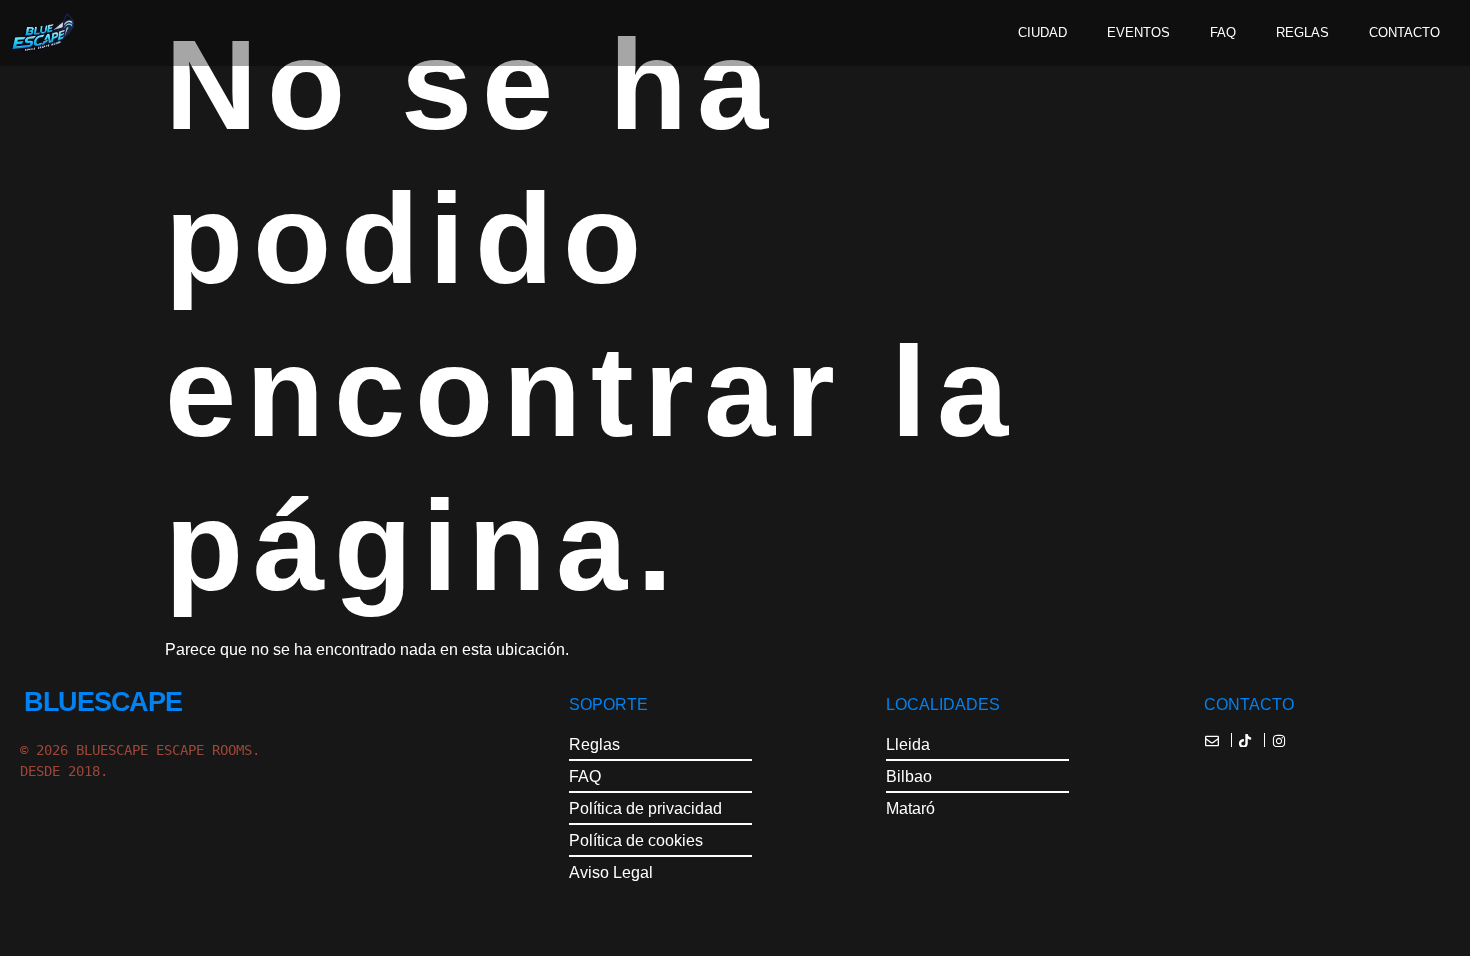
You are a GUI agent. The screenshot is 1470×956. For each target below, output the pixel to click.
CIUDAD (1042, 32)
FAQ (1223, 32)
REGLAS (1302, 32)
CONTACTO (1404, 32)
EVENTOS (1138, 32)
